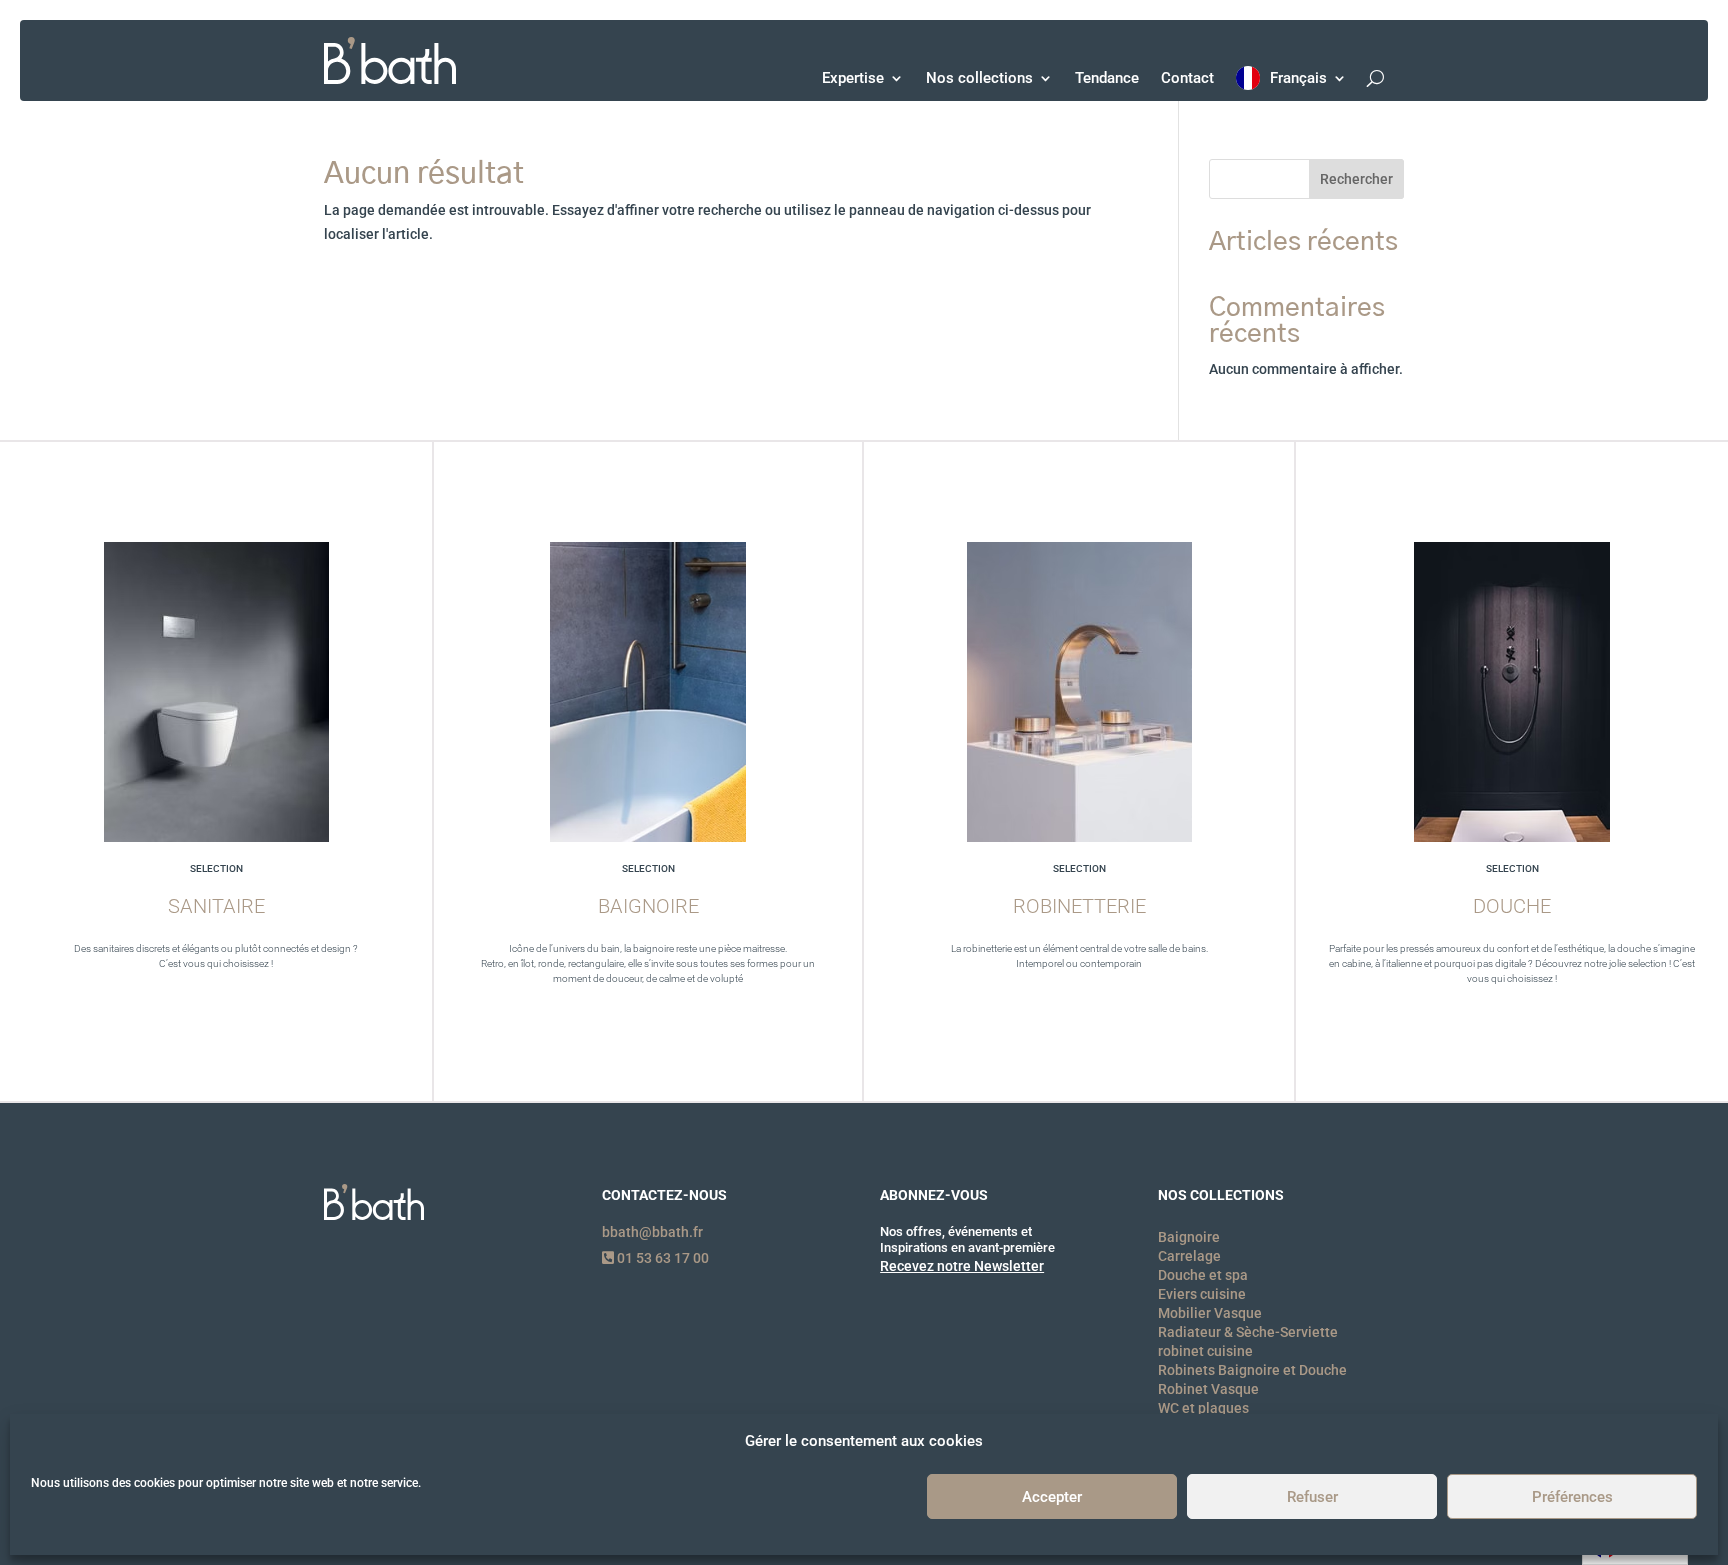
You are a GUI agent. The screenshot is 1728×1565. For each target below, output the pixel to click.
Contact (1187, 78)
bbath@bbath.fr (652, 1232)
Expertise (853, 78)
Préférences (1572, 1497)
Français (1298, 78)
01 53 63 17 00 (661, 1258)
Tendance (1107, 78)
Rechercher (1356, 179)
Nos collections (979, 78)
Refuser (1312, 1497)
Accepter (1052, 1497)
